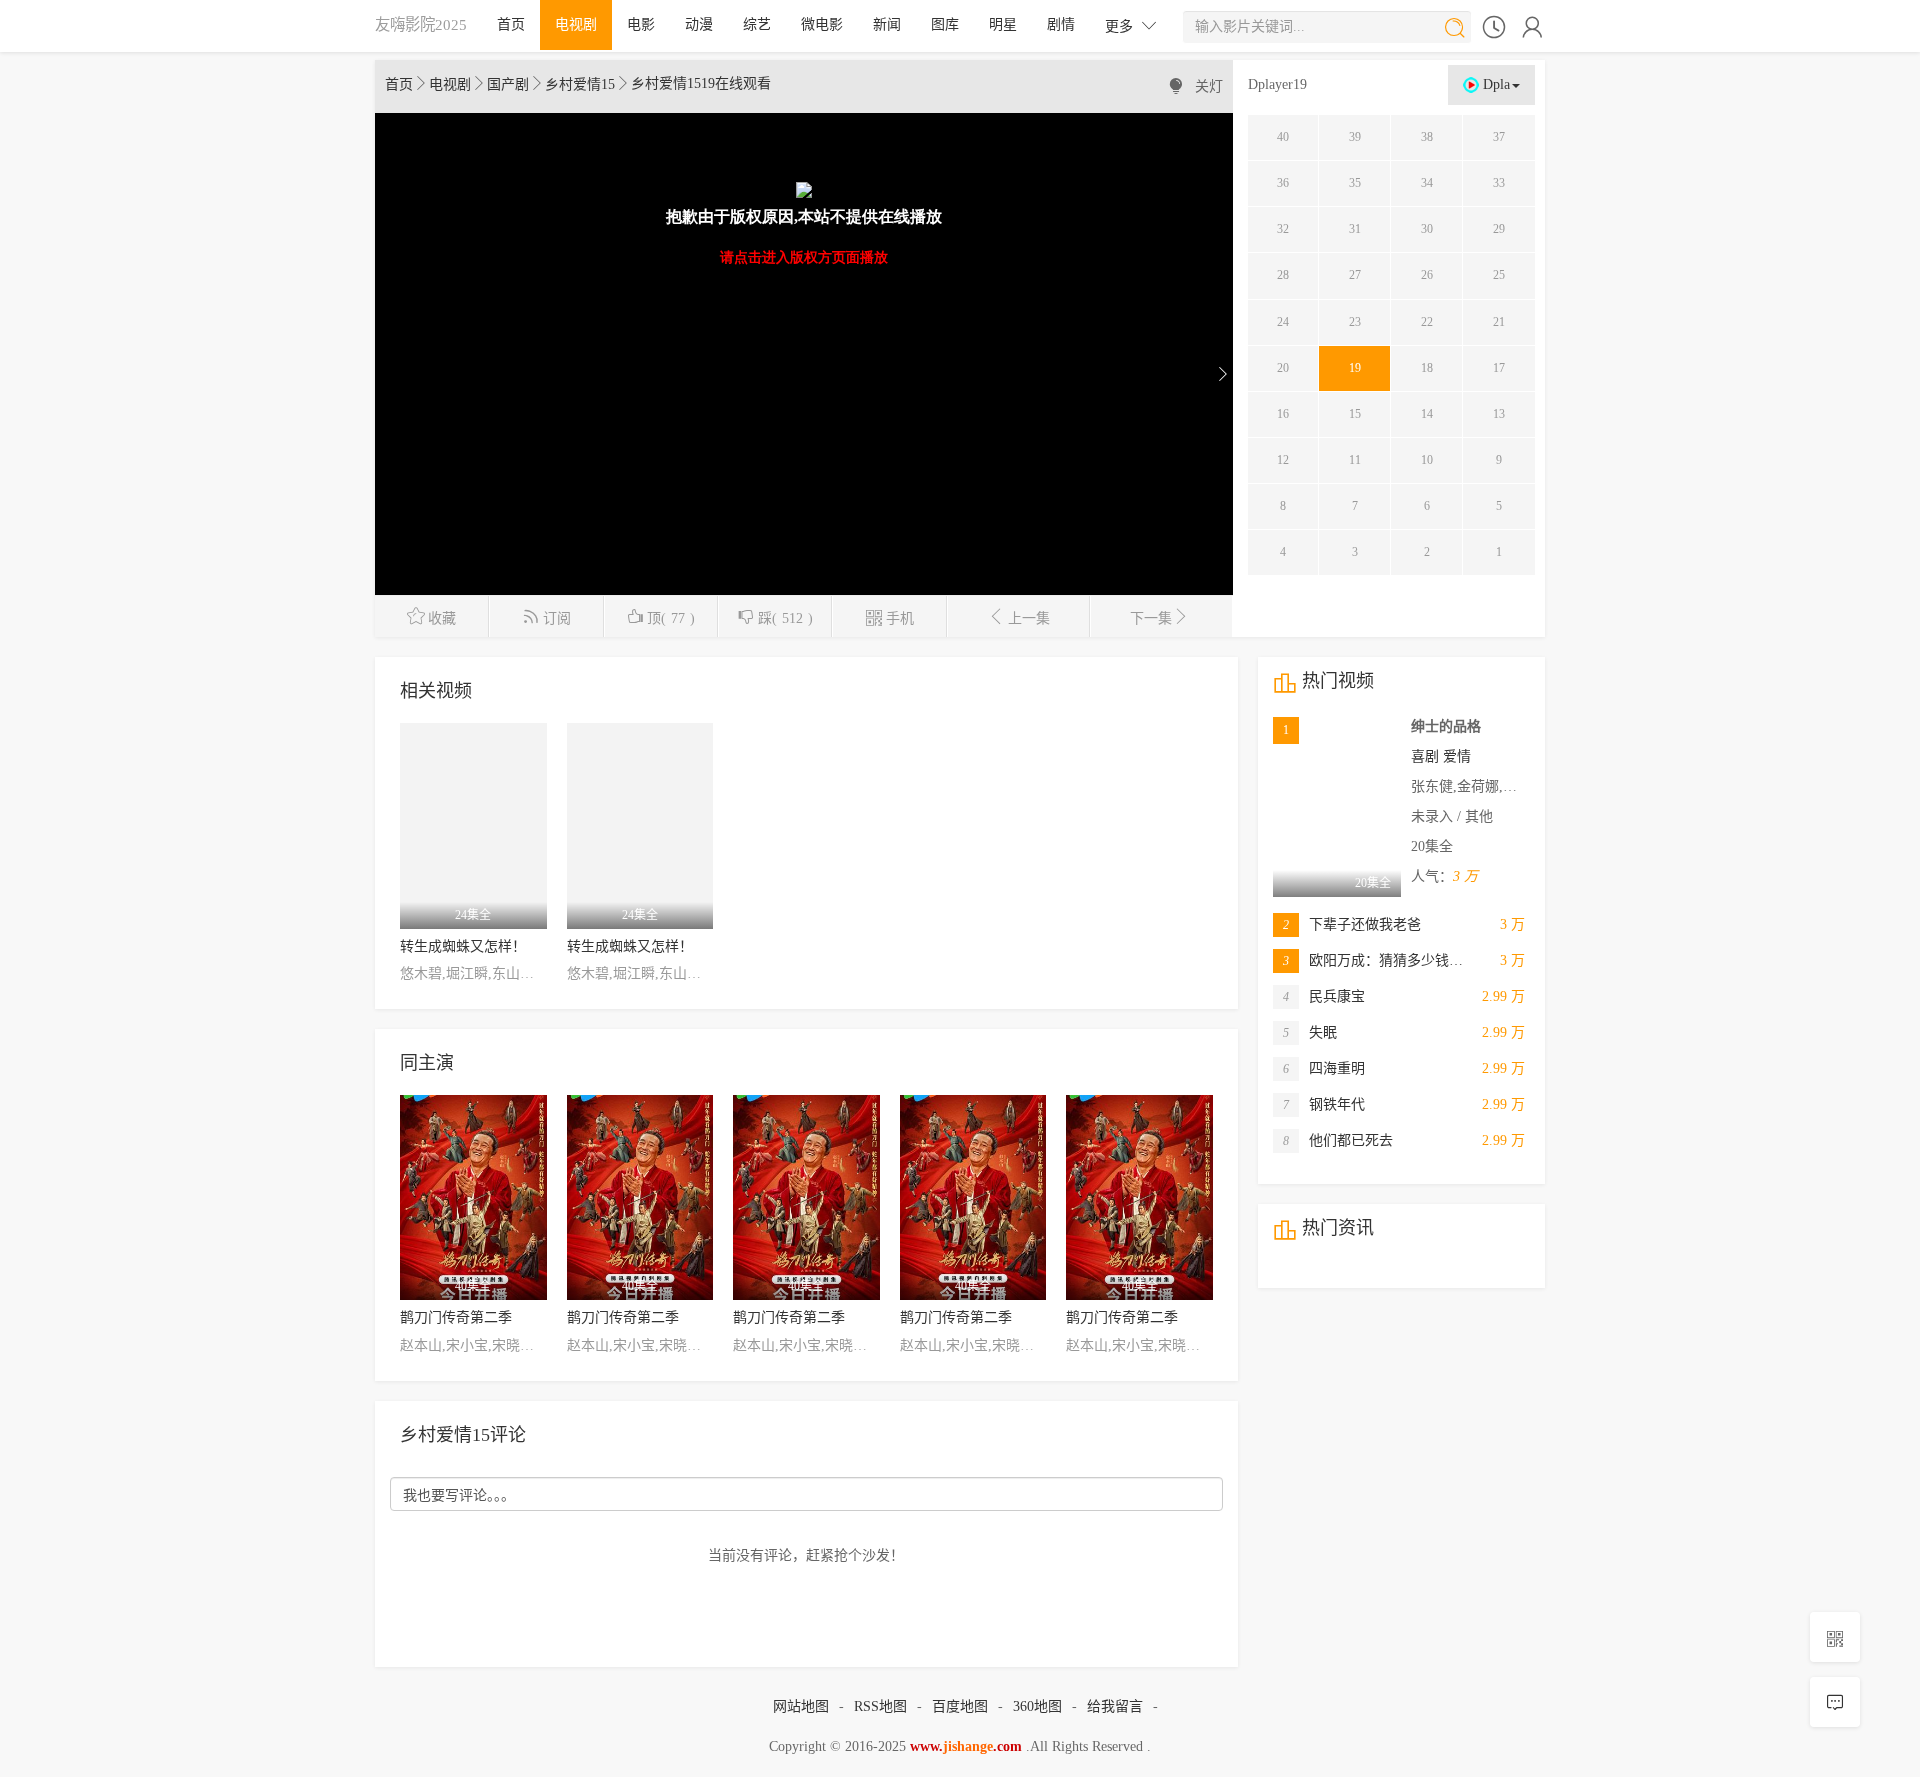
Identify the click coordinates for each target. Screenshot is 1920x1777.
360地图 (1037, 1706)
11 (1355, 460)
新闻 (887, 24)
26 (1427, 275)
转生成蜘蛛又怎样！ (463, 946)
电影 (641, 24)
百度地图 (960, 1706)
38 (1427, 137)
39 (1355, 137)
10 (1427, 460)
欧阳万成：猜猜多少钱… (1373, 960)
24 (1283, 322)
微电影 (822, 24)
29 (1499, 229)
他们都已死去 (1338, 1140)
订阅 (546, 616)
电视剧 (576, 24)
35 (1355, 183)
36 (1283, 183)
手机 (889, 616)
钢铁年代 (1324, 1104)
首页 (511, 24)
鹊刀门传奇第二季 (456, 1317)
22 (1427, 322)
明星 (1003, 24)
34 (1427, 183)
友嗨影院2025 (421, 24)
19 (1355, 368)
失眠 (1310, 1032)
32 (1283, 229)
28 (1283, 275)
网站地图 (801, 1706)
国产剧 (508, 84)
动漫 (699, 24)
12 (1283, 460)
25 (1499, 275)
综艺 (757, 24)
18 (1427, 368)
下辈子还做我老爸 (1352, 924)
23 (1355, 322)
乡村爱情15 (580, 84)
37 (1499, 137)
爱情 (1457, 756)
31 (1355, 229)
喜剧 (1425, 756)
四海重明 (1324, 1068)
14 (1427, 414)
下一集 (1160, 616)
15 (1355, 414)
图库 (945, 24)
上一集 (1018, 616)
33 (1499, 183)
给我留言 (1115, 1706)
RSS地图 (880, 1706)
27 (1355, 275)
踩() (775, 616)
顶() (660, 616)
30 (1427, 229)
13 (1499, 414)
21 (1499, 322)
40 (1283, 137)
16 (1283, 414)
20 (1283, 368)
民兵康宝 (1324, 996)
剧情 (1061, 24)
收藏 (431, 616)
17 (1499, 368)
